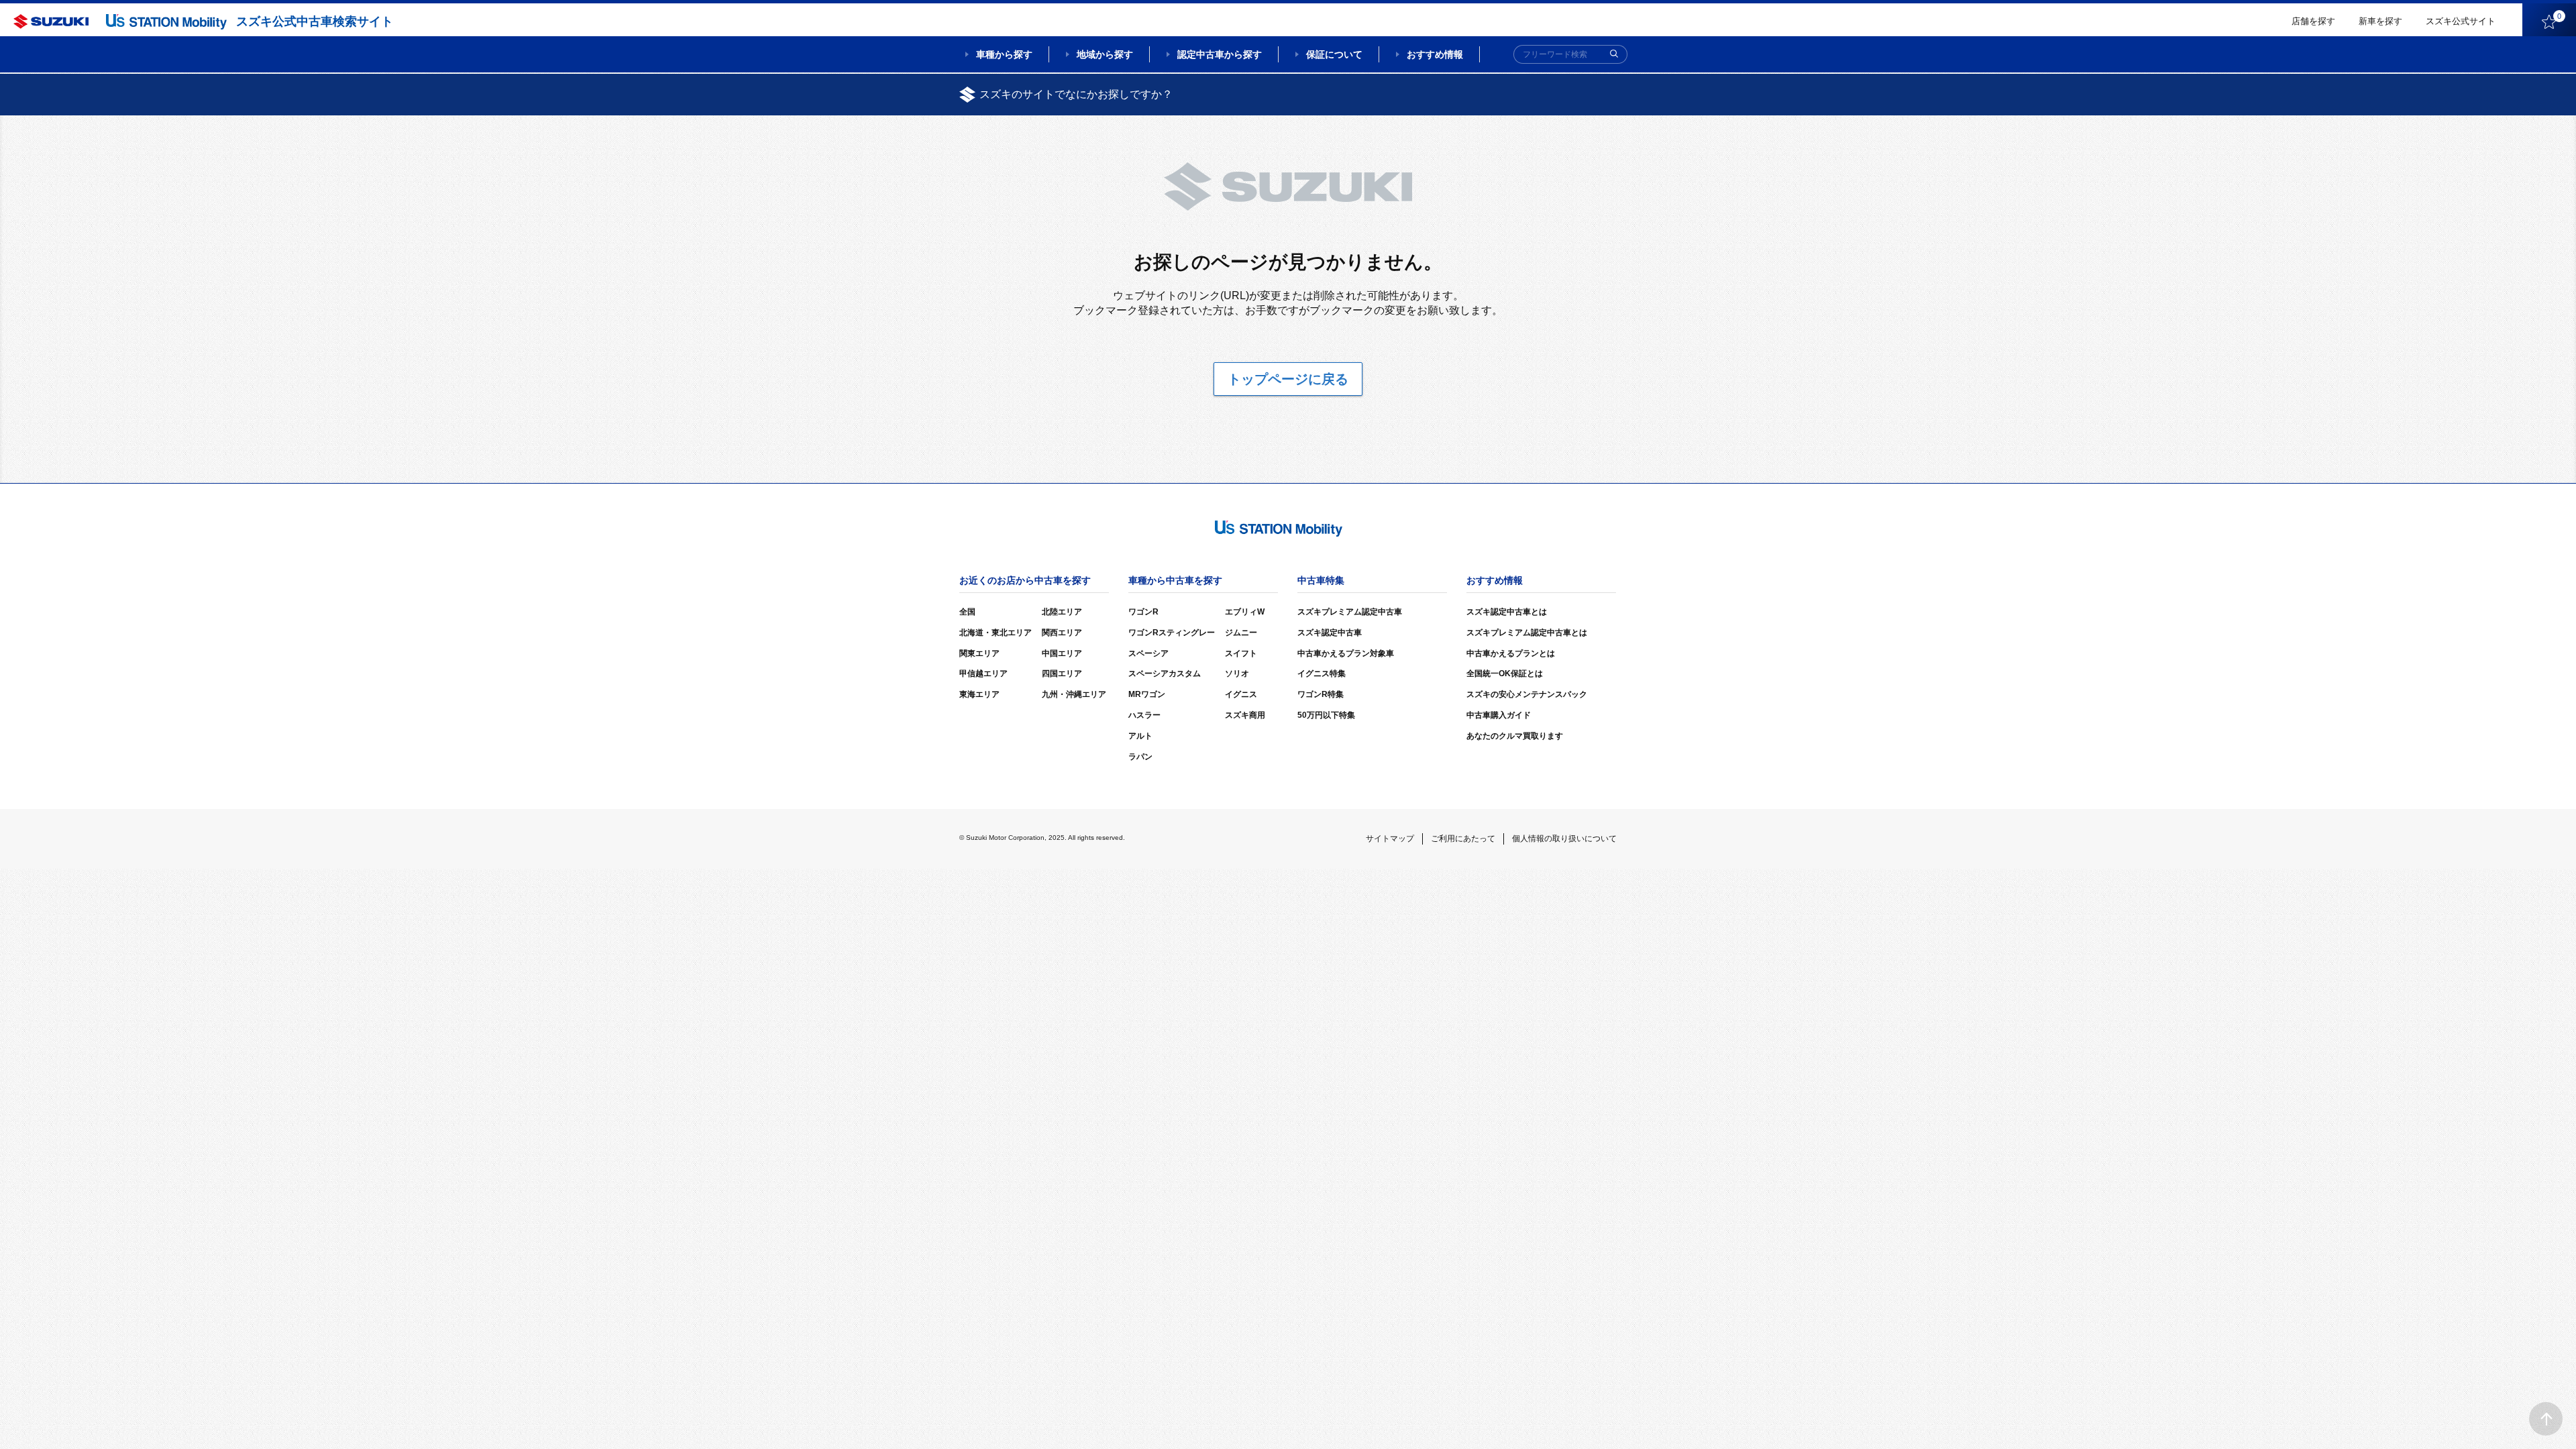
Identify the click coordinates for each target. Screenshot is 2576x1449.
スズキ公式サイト (2461, 21)
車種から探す (1004, 54)
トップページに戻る (1288, 379)
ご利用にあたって (1463, 839)
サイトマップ (1390, 839)
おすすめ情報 (1435, 54)
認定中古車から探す (1220, 54)
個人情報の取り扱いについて (1564, 839)
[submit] (1614, 54)
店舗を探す (2313, 21)
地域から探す (1105, 54)
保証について (1334, 54)
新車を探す (2380, 21)
